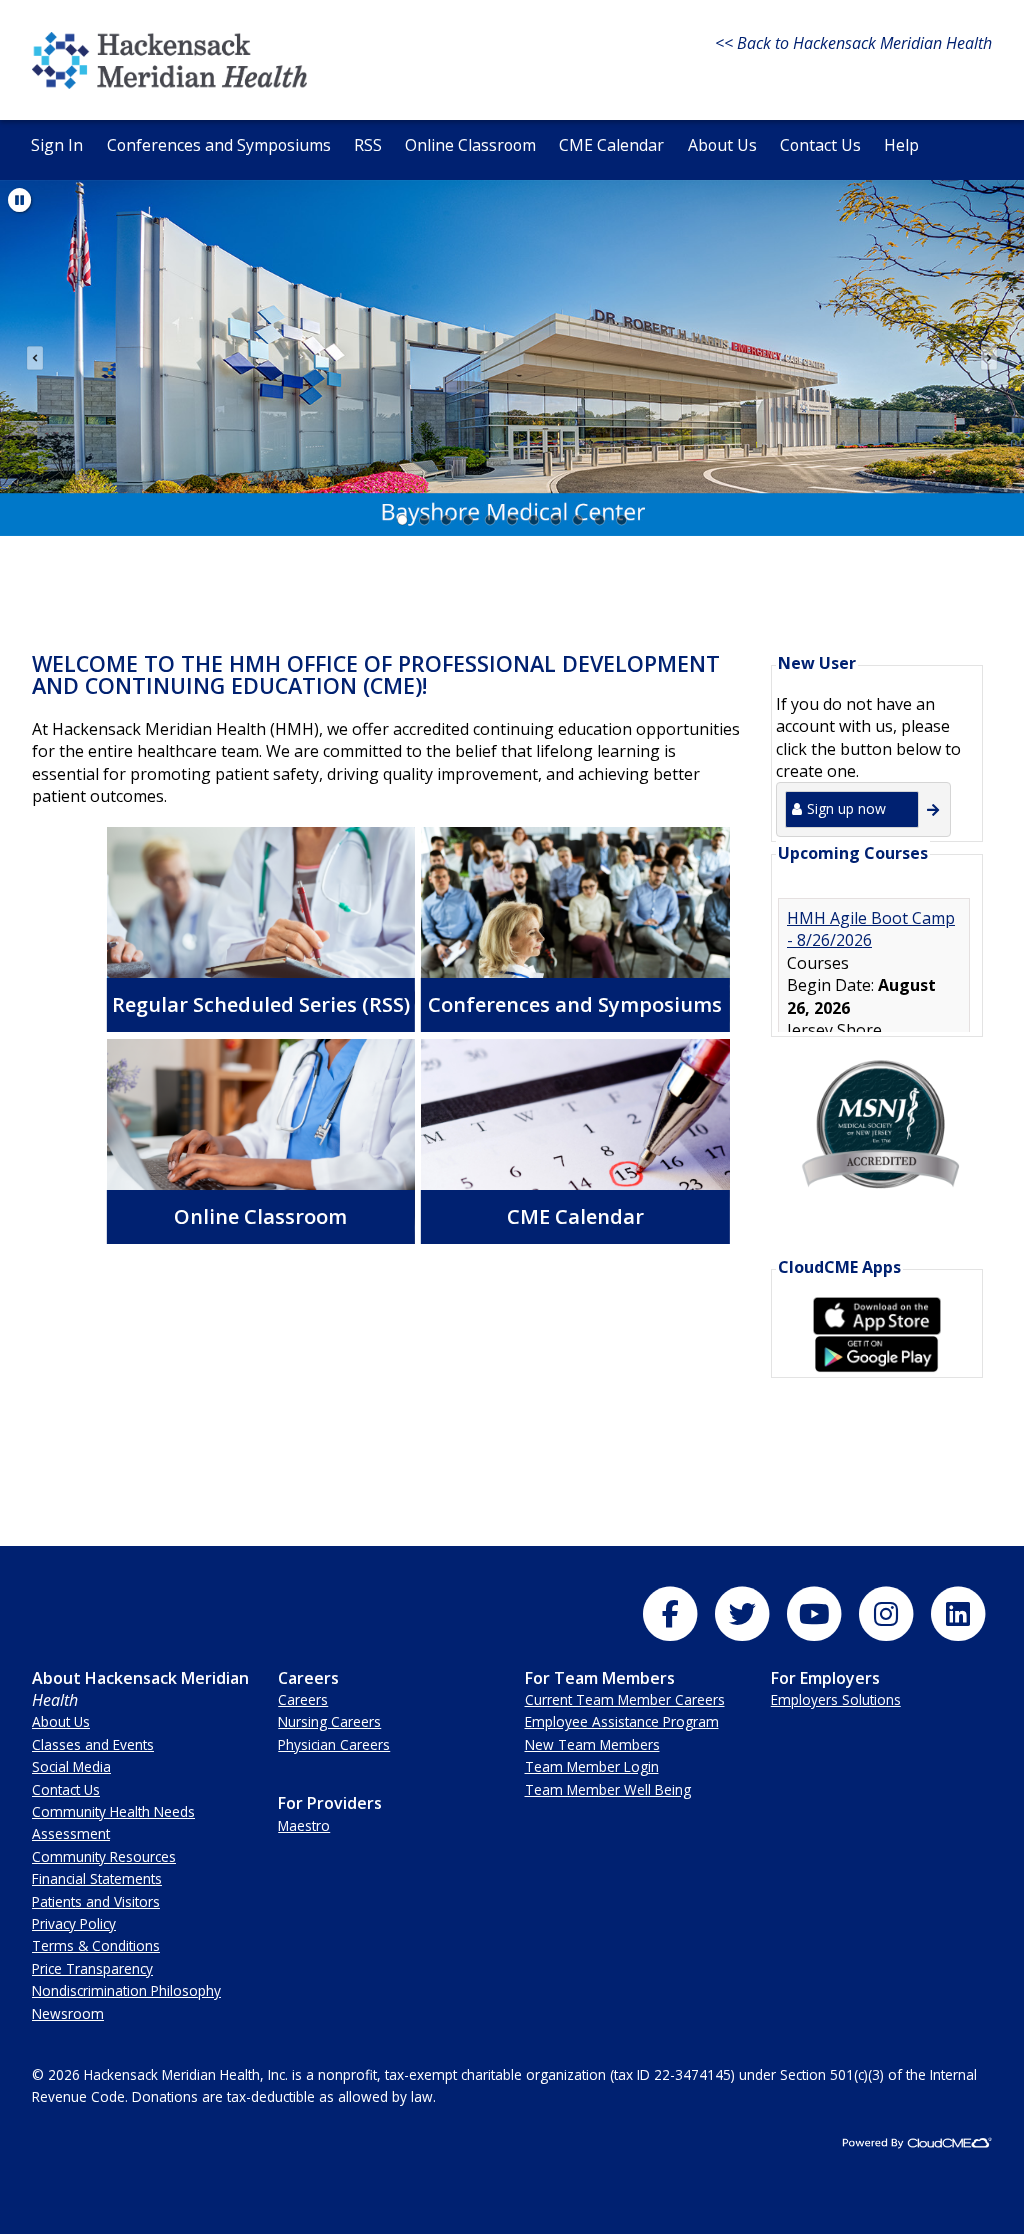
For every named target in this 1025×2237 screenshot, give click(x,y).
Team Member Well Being (608, 1789)
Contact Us (820, 145)
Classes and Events (93, 1744)
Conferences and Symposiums (219, 145)
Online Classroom (470, 145)
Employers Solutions (836, 1699)
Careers (303, 1699)
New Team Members (592, 1744)
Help (901, 145)
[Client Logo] (169, 83)
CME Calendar (611, 145)
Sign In (57, 145)
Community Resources (104, 1856)
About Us (722, 145)
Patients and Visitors (96, 1901)
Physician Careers (334, 1744)
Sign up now (846, 808)
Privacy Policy (74, 1923)
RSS (368, 145)
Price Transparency (92, 1968)
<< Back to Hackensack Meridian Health (853, 43)
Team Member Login (592, 1766)
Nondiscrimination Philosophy (126, 1990)
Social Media (71, 1766)
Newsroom (68, 2013)
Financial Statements (97, 1878)
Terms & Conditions (96, 1945)
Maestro (304, 1825)
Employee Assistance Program (622, 1721)
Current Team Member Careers (625, 1699)
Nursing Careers (329, 1721)
